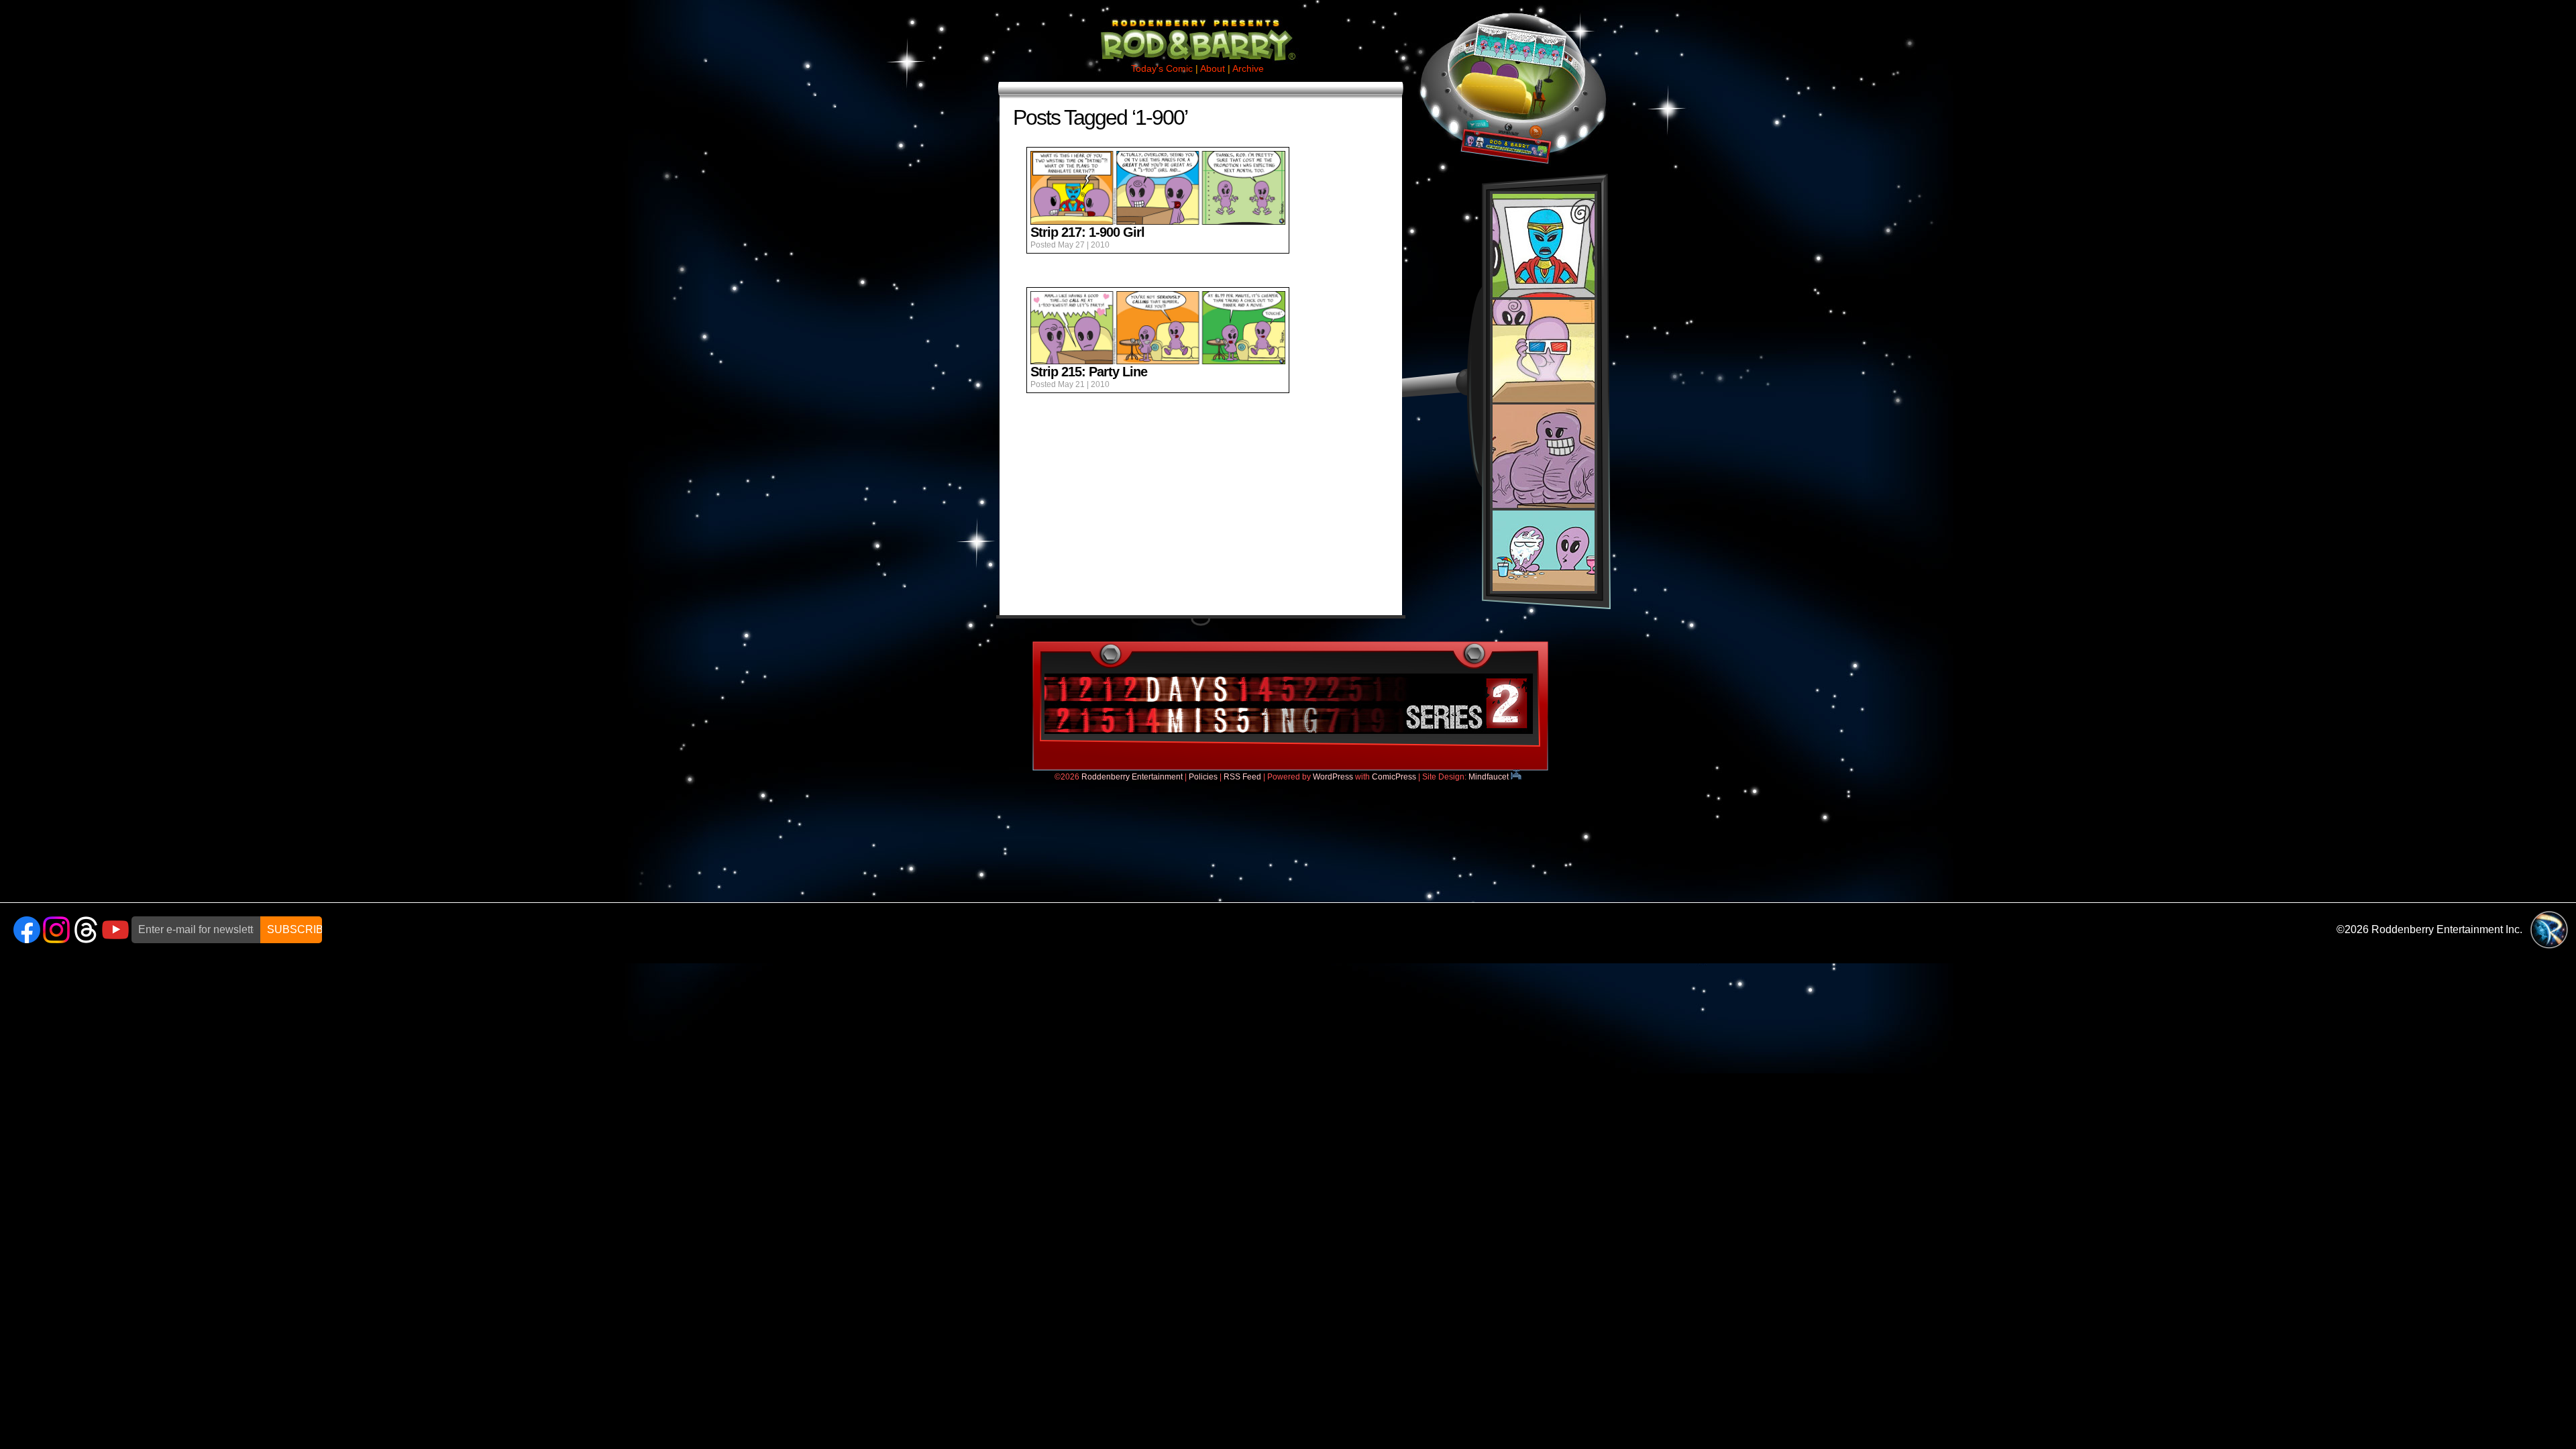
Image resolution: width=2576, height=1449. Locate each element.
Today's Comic (1162, 68)
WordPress (1333, 777)
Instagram (56, 930)
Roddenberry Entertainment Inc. (2447, 929)
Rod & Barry (1197, 31)
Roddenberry (2549, 930)
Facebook (27, 930)
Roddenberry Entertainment (1132, 777)
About (1213, 68)
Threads (86, 930)
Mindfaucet (1490, 777)
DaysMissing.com (1289, 704)
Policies (1203, 777)
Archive (1248, 68)
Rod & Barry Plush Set (1544, 392)
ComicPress (1394, 777)
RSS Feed (1242, 777)
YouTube (115, 930)
